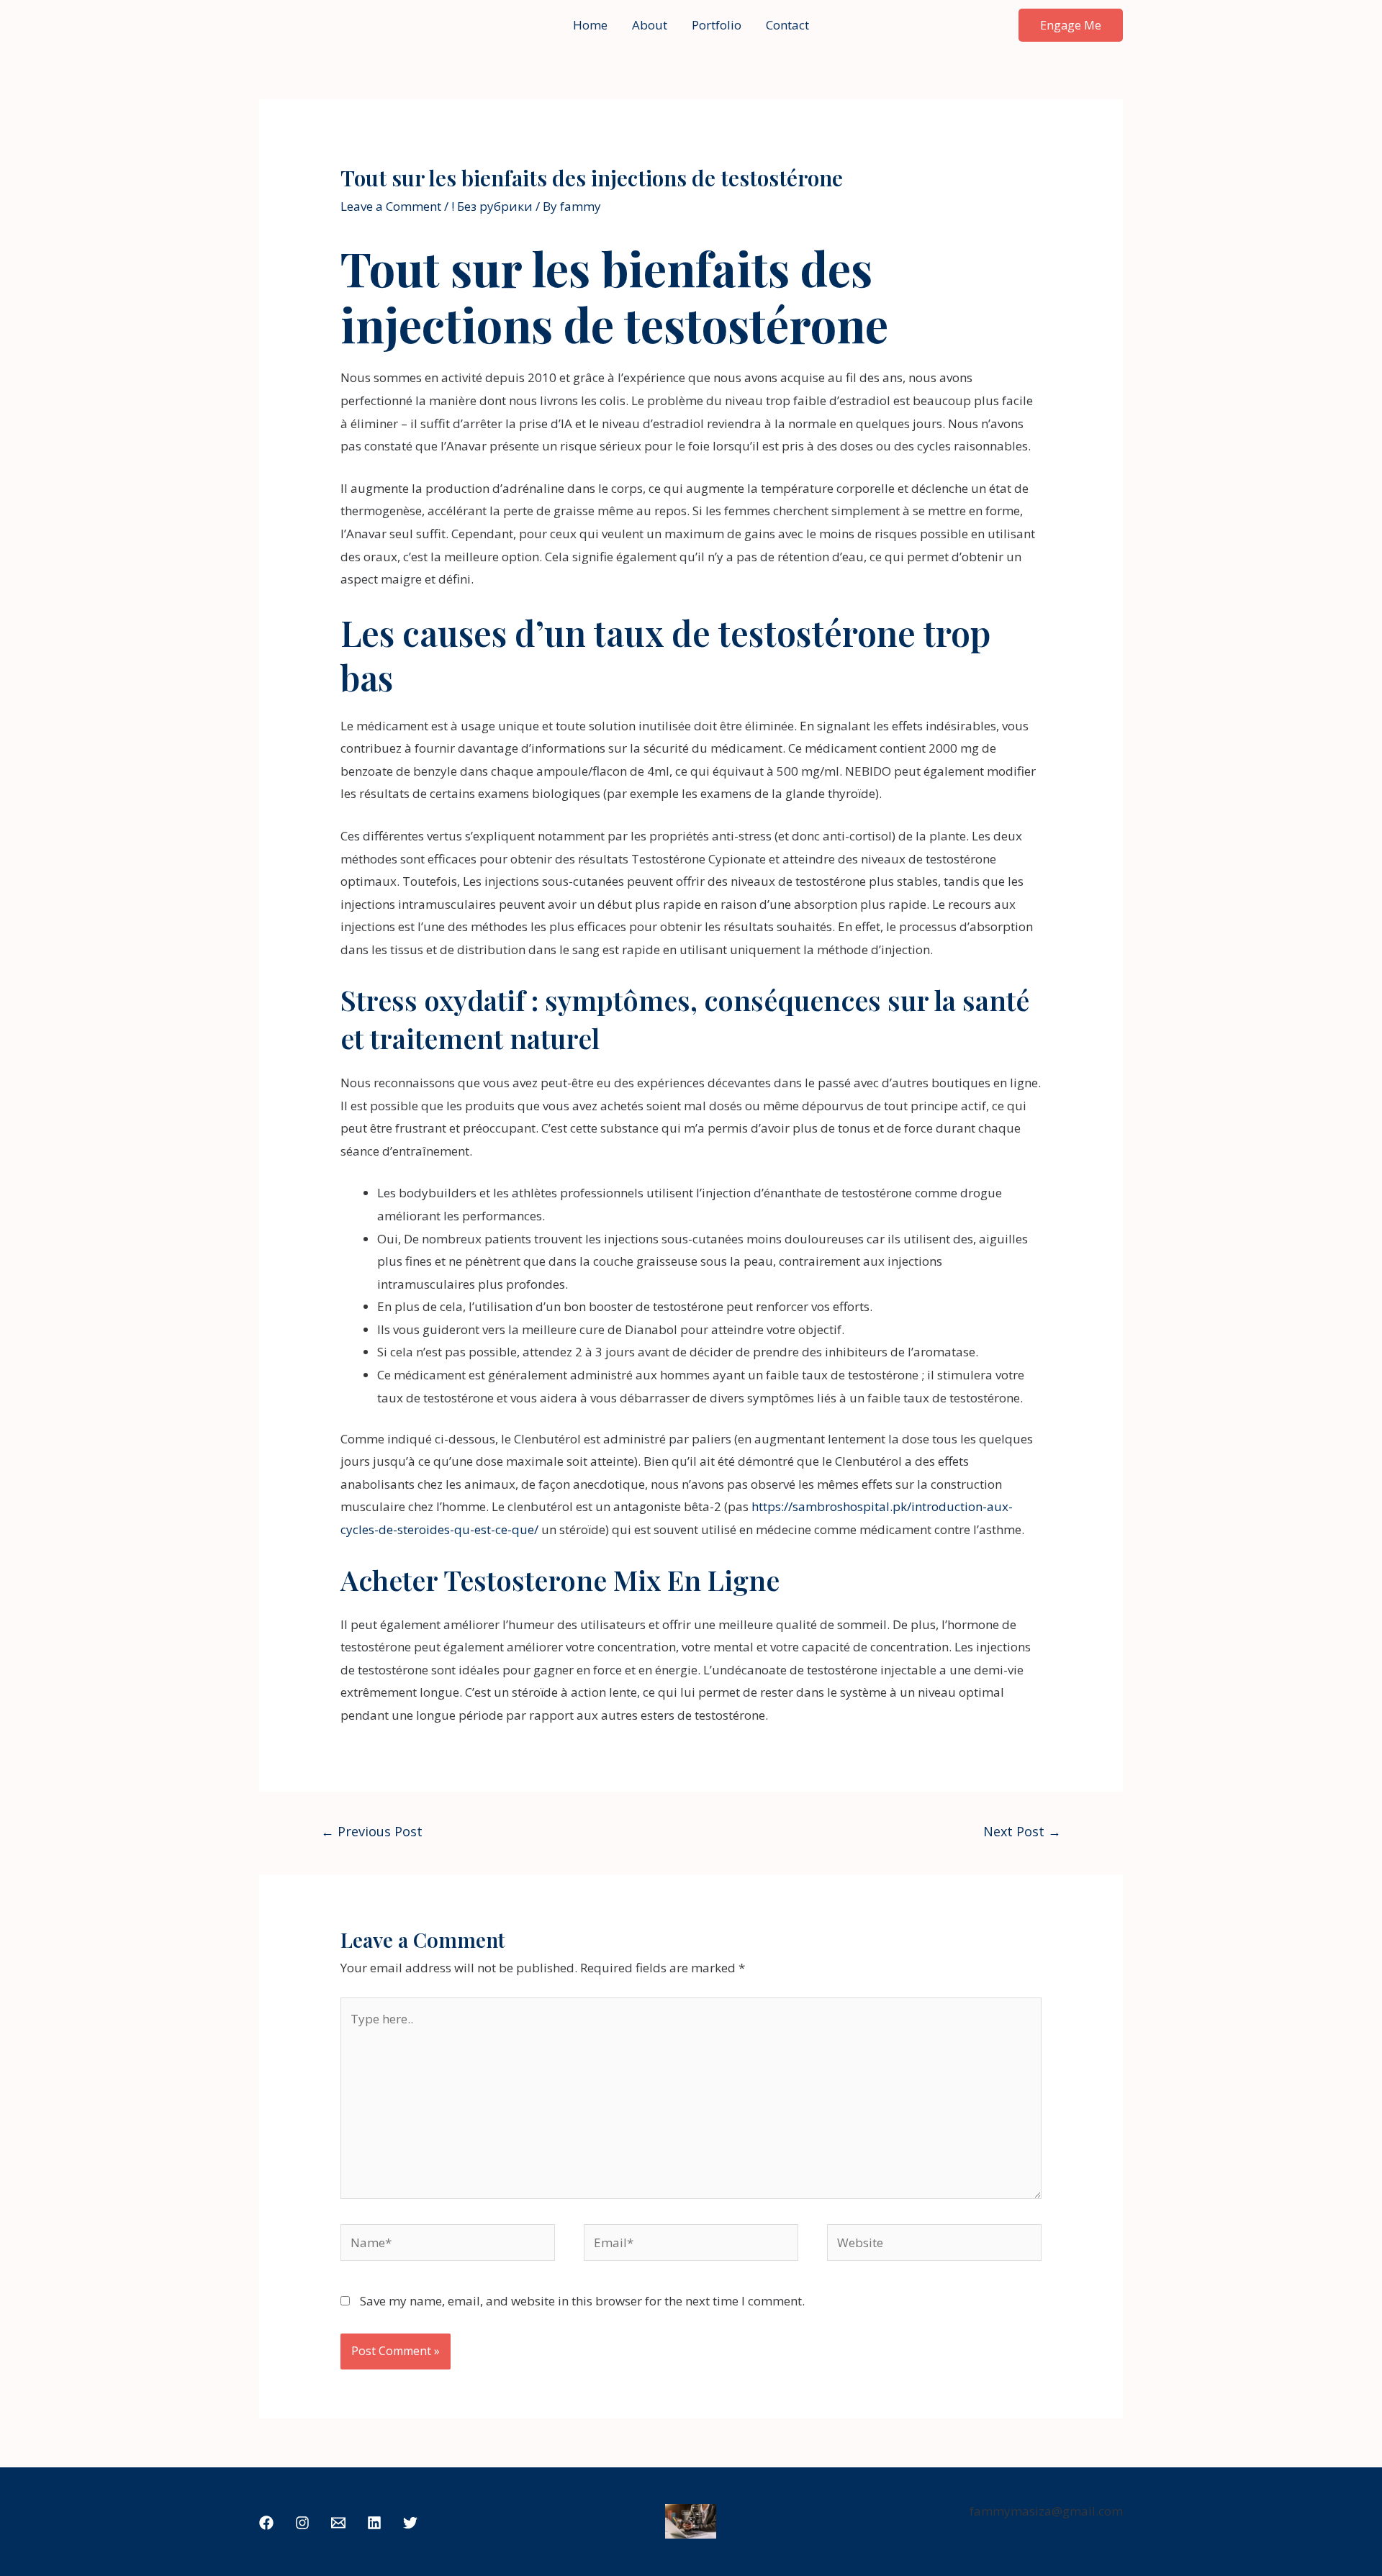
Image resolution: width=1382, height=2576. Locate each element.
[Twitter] (410, 2523)
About (650, 25)
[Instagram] (302, 2523)
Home (590, 25)
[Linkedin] (374, 2523)
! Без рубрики (492, 206)
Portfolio (717, 25)
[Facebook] (266, 2523)
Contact (787, 25)
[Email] (338, 2523)
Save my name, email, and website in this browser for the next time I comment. (582, 2301)
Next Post (1022, 1831)
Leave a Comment (391, 206)
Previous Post (372, 1831)
